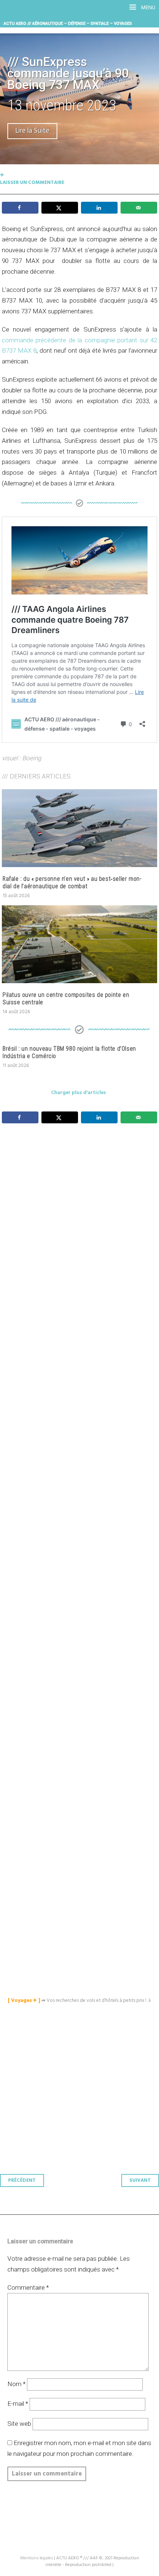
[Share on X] (60, 208)
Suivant (140, 2180)
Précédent (22, 2180)
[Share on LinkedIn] (99, 208)
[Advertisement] (81, 1480)
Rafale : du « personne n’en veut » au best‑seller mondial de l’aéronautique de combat (72, 882)
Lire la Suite (32, 131)
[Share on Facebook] (20, 208)
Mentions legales (37, 2558)
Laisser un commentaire (32, 183)
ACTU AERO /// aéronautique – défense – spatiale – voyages (68, 23)
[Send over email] (139, 208)
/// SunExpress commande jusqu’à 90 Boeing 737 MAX (68, 73)
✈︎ (2, 175)
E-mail (18, 2404)
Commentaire (28, 2287)
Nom (16, 2384)
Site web (19, 2424)
